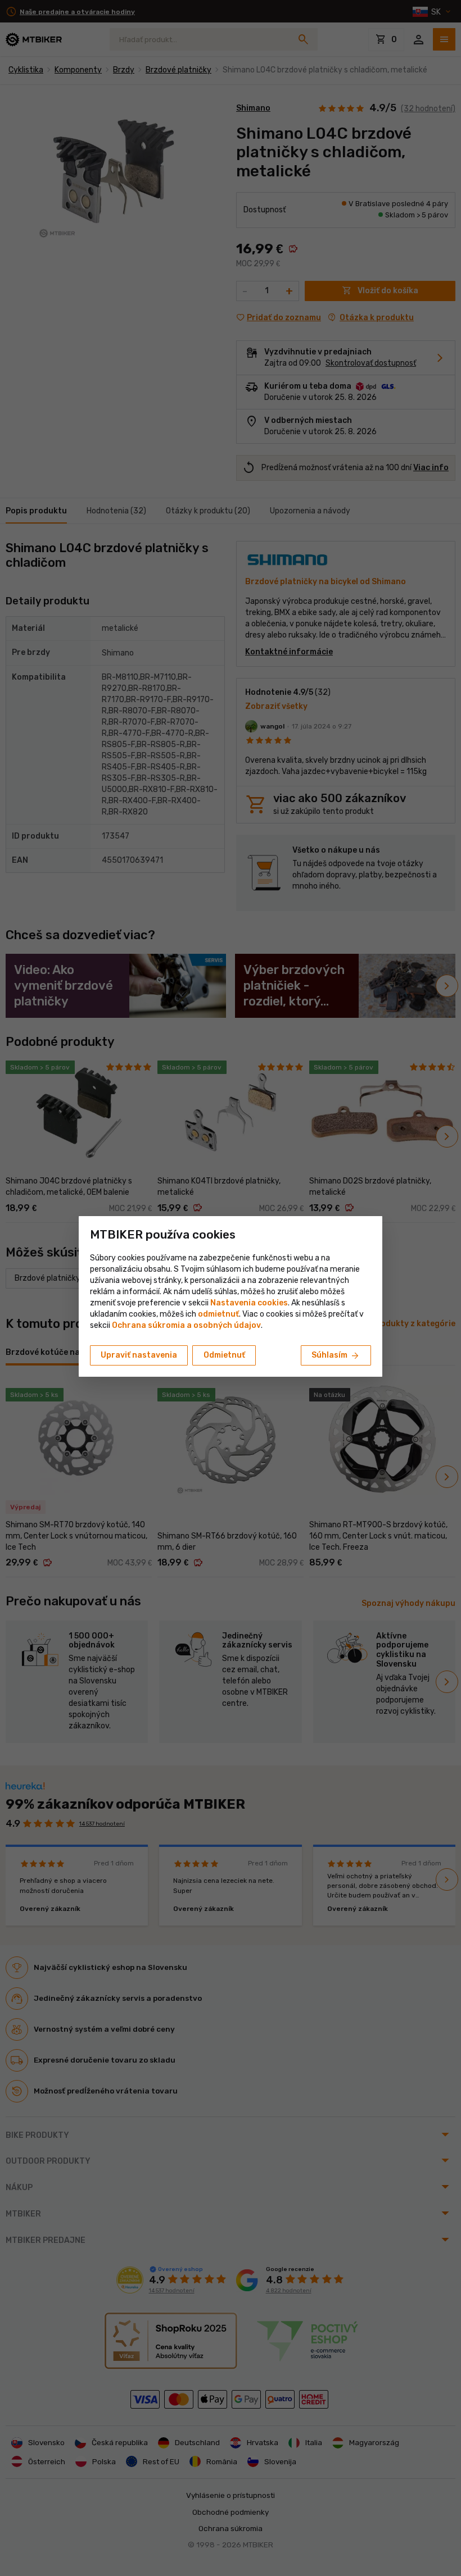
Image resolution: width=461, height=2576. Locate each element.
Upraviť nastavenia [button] (139, 1355)
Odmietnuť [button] (224, 1355)
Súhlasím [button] (336, 1356)
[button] (218, 1314)
